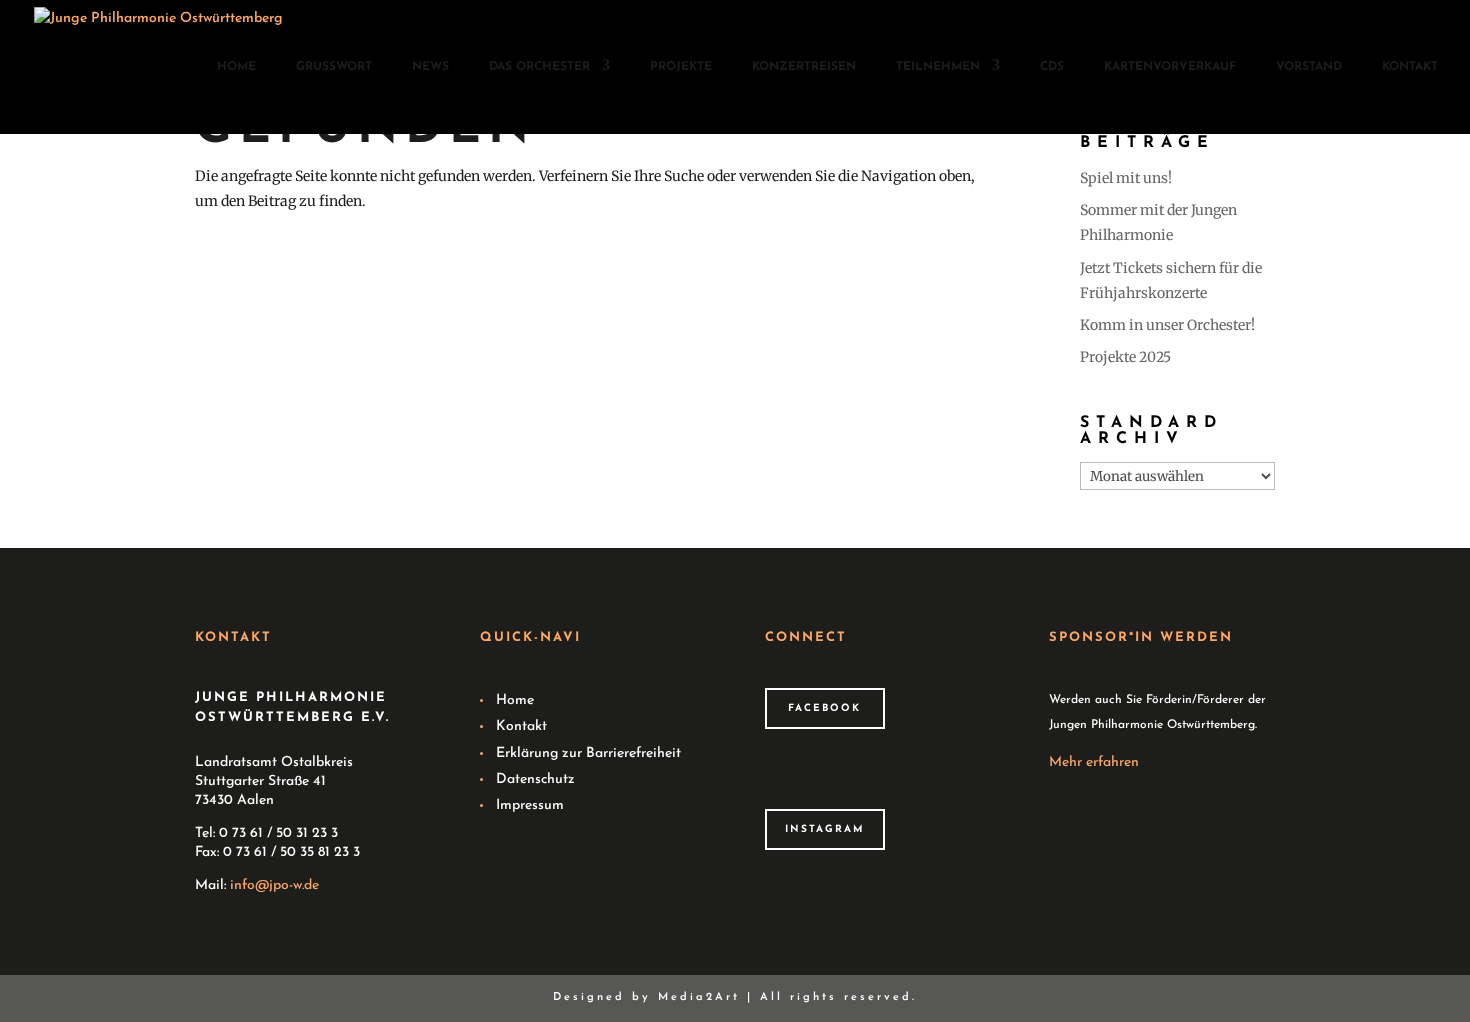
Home (236, 67)
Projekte (681, 67)
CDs (1052, 67)
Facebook (824, 708)
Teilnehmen (938, 67)
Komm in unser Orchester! (1167, 325)
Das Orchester (539, 67)
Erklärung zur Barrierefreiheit (588, 753)
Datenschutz (535, 779)
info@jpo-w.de (274, 885)
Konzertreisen (804, 67)
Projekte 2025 (1125, 357)
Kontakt (1410, 67)
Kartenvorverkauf (1170, 67)
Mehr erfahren (1094, 762)
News (430, 67)
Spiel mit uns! (1126, 178)
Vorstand (1309, 67)
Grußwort (334, 67)
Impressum (530, 805)
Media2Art (699, 997)
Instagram (824, 829)
